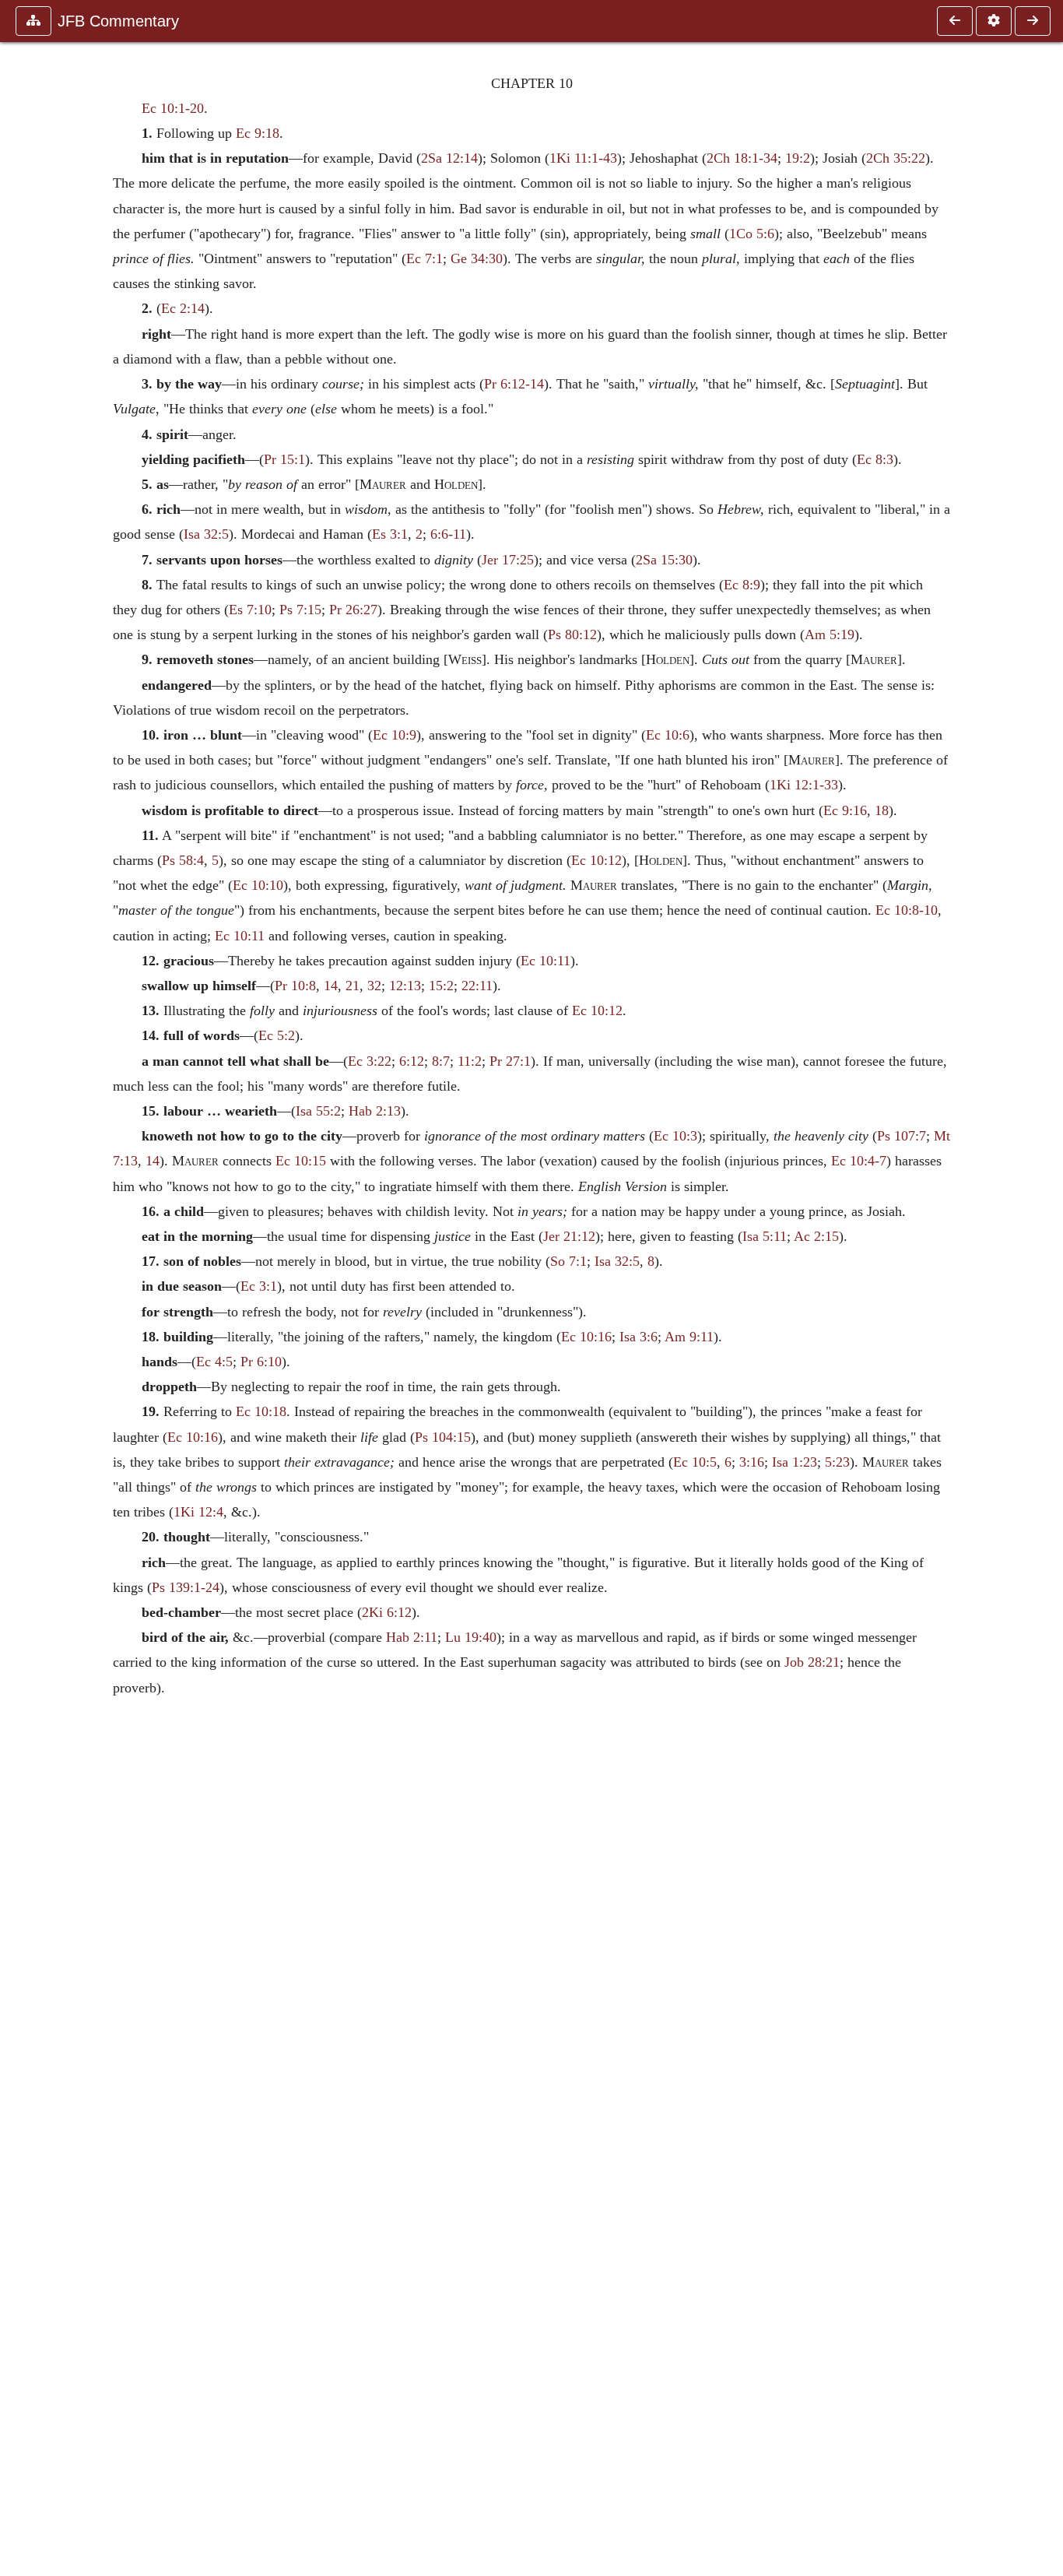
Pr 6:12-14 (514, 384)
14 (331, 986)
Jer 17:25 (508, 560)
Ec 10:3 (675, 1136)
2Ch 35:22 (896, 158)
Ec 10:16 (586, 1337)
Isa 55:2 (318, 1111)
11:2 (470, 1061)
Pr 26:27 (353, 610)
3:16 (752, 1462)
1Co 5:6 (752, 234)
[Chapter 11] (1033, 21)
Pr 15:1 (284, 459)
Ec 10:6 (668, 735)
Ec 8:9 (742, 585)
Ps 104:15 (443, 1437)
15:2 (441, 986)
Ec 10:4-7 (859, 1161)
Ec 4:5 (214, 1362)
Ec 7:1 (424, 258)
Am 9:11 (689, 1337)
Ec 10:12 (596, 860)
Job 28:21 (812, 1662)
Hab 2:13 (375, 1111)
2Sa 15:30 (664, 560)
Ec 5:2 (277, 1035)
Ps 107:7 (902, 1136)
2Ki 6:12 (387, 1612)
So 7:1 (568, 1261)
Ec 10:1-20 (173, 108)
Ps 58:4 (183, 860)
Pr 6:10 (261, 1362)
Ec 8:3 (875, 459)
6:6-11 (448, 534)
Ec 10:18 (261, 1411)
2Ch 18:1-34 (742, 158)
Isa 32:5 (206, 534)
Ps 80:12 (572, 634)
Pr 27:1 (510, 1061)
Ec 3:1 (259, 1286)
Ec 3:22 (370, 1061)
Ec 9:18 (258, 133)
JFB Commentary (118, 21)
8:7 (441, 1061)
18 (882, 810)
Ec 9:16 (845, 810)
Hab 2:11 (412, 1637)
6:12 (412, 1061)
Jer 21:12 (569, 1236)
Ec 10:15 (301, 1161)
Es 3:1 (390, 534)
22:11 (477, 986)
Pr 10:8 (295, 986)
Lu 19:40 (471, 1637)
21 (353, 986)
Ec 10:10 (258, 885)
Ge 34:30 (477, 258)
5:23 (837, 1462)
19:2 (798, 158)
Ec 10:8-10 (907, 910)
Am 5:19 (830, 634)
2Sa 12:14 (449, 158)
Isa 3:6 (639, 1337)
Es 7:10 (250, 610)
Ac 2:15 (816, 1236)
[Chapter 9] (955, 21)
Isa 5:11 (765, 1236)
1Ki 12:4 (198, 1512)
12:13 (405, 986)
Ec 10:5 (695, 1462)
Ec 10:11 (240, 936)
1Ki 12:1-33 (804, 785)
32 (374, 986)
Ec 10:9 (395, 735)
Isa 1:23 (795, 1462)
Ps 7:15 (300, 610)
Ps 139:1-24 (186, 1587)
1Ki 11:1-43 (583, 158)
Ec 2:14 (183, 308)
